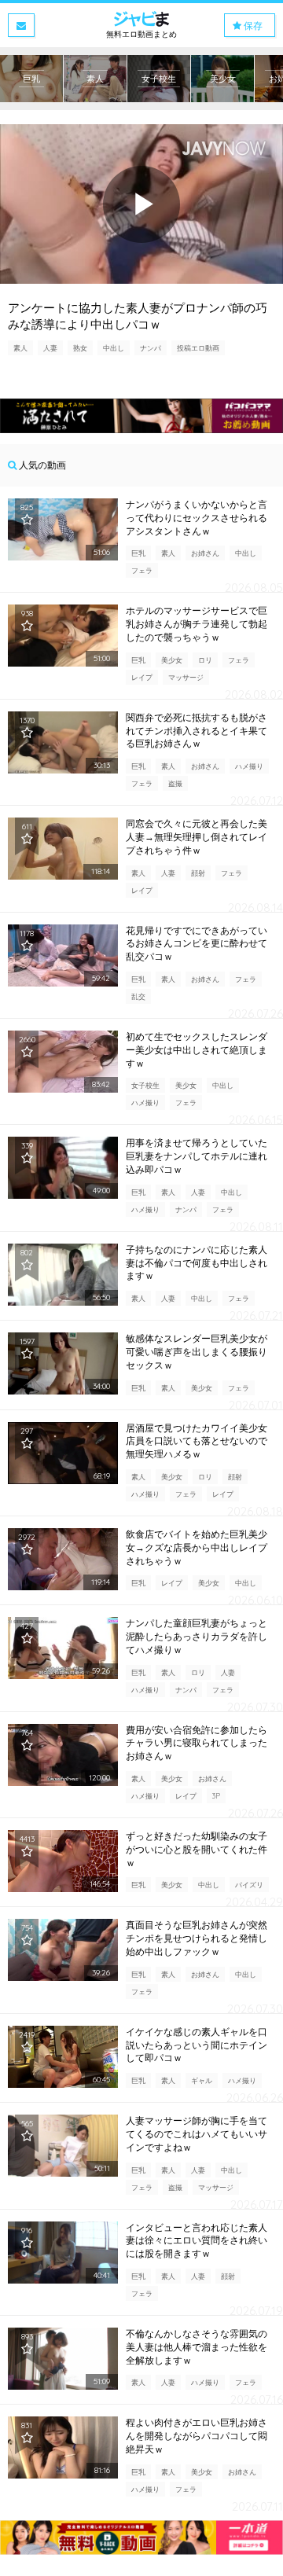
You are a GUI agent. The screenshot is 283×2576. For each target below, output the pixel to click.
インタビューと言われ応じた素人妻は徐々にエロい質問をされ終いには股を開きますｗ (197, 2241)
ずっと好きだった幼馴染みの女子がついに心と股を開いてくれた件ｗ (197, 1849)
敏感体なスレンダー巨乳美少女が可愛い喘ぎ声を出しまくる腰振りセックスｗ (197, 1352)
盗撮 (175, 783)
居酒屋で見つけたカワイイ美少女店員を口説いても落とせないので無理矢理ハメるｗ (197, 1441)
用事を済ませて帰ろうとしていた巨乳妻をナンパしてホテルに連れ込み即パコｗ (197, 1156)
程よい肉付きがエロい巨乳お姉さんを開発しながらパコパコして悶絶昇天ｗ (197, 2436)
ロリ (205, 660)
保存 (252, 26)
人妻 (50, 348)
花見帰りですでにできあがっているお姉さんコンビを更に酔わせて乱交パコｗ (197, 944)
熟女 (80, 348)
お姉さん (205, 553)
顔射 (198, 873)
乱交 (138, 996)
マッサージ (186, 677)
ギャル (202, 2080)
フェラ (142, 570)
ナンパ (151, 348)
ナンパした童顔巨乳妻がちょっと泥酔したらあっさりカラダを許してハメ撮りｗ (197, 1636)
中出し (114, 348)
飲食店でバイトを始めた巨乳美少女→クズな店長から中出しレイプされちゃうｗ (197, 1547)
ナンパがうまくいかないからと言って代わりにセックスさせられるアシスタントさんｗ (197, 518)
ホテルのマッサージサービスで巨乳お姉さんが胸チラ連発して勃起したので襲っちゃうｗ (197, 624)
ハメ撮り (249, 766)
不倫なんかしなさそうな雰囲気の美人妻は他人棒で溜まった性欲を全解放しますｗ (197, 2347)
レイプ (142, 677)
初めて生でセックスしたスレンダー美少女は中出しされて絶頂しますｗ (197, 1050)
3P (216, 1796)
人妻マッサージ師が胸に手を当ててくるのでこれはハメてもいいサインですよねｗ (197, 2134)
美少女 (172, 660)
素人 (20, 348)
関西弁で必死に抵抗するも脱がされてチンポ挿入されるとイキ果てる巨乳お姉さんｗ (197, 731)
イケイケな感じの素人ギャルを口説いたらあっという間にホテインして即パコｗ (197, 2045)
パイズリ (249, 1885)
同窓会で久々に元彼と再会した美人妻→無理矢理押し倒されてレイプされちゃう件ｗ (197, 837)
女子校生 (145, 1085)
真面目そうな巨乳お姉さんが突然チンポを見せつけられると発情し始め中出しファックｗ (197, 1938)
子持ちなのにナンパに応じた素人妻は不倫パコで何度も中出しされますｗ (197, 1263)
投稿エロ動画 (198, 348)
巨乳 (138, 553)
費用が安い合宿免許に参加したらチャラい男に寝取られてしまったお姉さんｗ (197, 1743)
